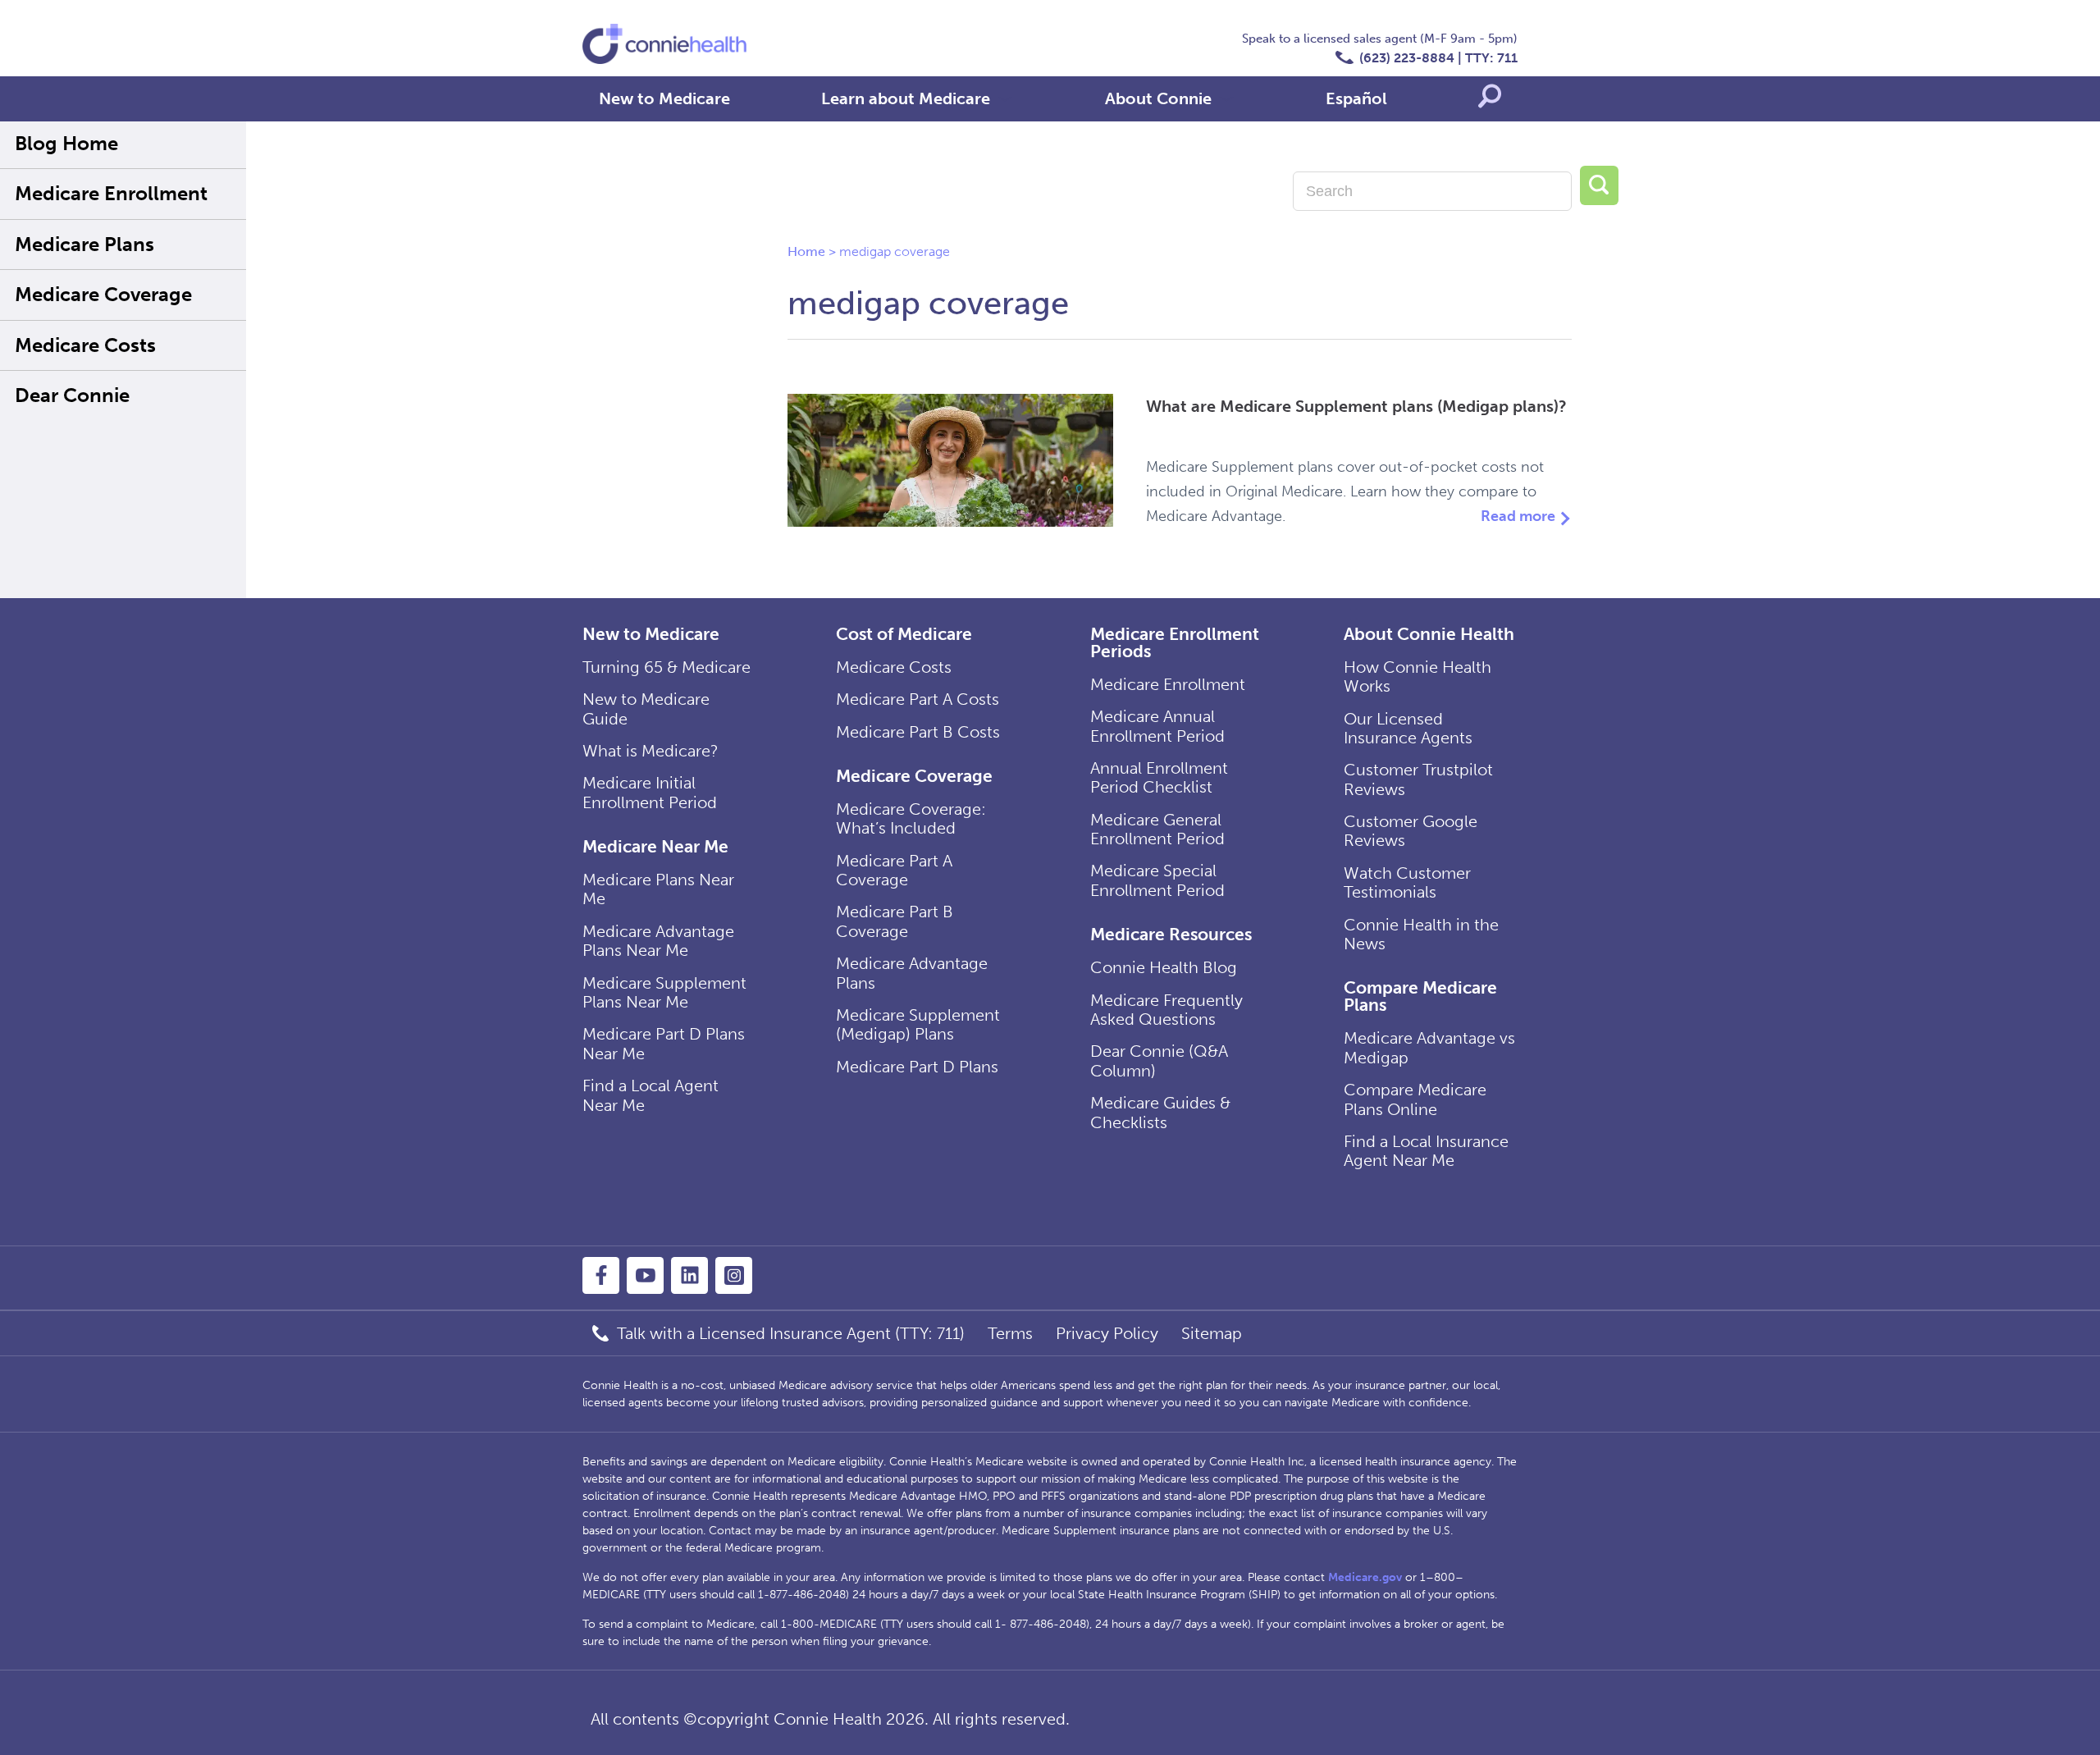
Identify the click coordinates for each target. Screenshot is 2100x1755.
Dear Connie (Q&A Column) (1159, 1060)
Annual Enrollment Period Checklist (1159, 777)
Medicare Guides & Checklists (1160, 1112)
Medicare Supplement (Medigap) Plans (918, 1024)
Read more (1518, 516)
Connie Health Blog (1164, 967)
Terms (1010, 1333)
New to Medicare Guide (646, 708)
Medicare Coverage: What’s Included (911, 818)
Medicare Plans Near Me (658, 889)
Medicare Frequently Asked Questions (1166, 1010)
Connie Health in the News (1421, 934)
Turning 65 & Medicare (667, 667)
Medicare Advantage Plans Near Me (658, 941)
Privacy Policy (1107, 1333)
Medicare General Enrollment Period (1157, 829)
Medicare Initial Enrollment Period (650, 792)
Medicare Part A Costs (918, 699)
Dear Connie (72, 395)
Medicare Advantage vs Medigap (1429, 1047)
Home (806, 251)
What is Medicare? (651, 751)
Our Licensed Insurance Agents (1408, 728)
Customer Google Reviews (1411, 831)
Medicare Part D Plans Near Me (664, 1043)
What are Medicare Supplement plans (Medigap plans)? (1356, 406)
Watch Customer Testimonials (1407, 882)
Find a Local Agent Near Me (651, 1095)
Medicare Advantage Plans (912, 973)
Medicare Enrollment (111, 193)
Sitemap (1212, 1333)
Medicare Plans (84, 244)
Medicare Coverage (103, 294)
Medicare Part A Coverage (894, 870)
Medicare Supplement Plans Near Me (664, 992)
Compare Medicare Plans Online (1415, 1099)
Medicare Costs (85, 345)
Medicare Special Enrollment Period (1157, 880)
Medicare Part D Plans (917, 1067)
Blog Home (66, 143)
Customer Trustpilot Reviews (1418, 779)
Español (1356, 98)
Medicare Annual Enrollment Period (1157, 726)
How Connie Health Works (1417, 676)
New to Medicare (664, 98)
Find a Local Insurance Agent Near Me (1426, 1151)
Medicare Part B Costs (918, 732)
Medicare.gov (1365, 1577)
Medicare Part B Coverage (895, 921)
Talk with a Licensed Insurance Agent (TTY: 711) (791, 1333)
